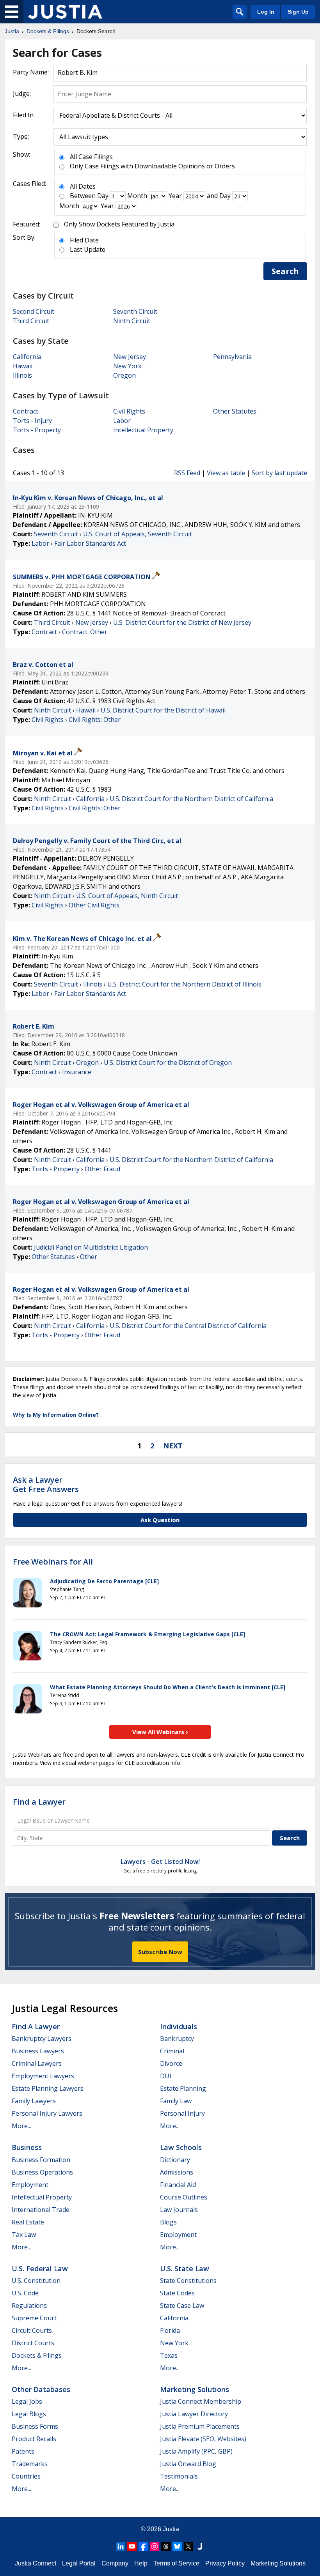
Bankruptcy (177, 2039)
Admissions (177, 2172)
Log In (266, 12)
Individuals (179, 2026)
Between (83, 196)
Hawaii (23, 366)
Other (89, 1257)
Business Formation (41, 2160)
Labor (122, 421)
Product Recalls (34, 2439)
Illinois (22, 375)
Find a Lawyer (39, 1802)
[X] (188, 2546)
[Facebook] (143, 2546)
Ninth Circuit (132, 321)
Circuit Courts (32, 2330)
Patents (23, 2451)
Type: (21, 136)
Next (173, 1446)
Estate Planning (183, 2088)
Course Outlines (184, 2197)
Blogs (168, 2222)
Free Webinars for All (53, 1562)
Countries (26, 2476)
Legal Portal (79, 2563)
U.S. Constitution (36, 2281)
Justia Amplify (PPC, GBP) (196, 2451)
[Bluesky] (177, 2546)
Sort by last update (279, 473)
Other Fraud (102, 1169)
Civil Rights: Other (95, 720)
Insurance (77, 1072)
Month (137, 196)
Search (285, 271)
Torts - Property (37, 430)
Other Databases (41, 2389)
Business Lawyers (38, 2051)
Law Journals (179, 2210)
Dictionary (175, 2160)
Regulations (29, 2305)
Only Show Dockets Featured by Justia (119, 224)
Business (27, 2147)
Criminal (172, 2051)
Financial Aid (178, 2185)
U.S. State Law (185, 2268)
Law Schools (181, 2147)
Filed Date (84, 240)
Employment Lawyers (43, 2076)
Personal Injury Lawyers (47, 2113)
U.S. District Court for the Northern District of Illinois (184, 984)
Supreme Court (34, 2318)
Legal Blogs (29, 2414)
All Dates (83, 186)
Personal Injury (182, 2113)
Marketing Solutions (195, 2389)
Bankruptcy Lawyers (42, 2039)
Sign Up (298, 12)
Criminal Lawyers (37, 2063)
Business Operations (42, 2172)
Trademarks (30, 2464)
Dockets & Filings (37, 2355)
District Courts (33, 2343)
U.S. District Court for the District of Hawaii (163, 710)
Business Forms (35, 2426)
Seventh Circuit (135, 311)
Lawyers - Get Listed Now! (160, 1862)
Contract (26, 411)
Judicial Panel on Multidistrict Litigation (91, 1247)
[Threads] (166, 2546)
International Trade (41, 2210)
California (27, 357)
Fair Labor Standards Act (90, 543)
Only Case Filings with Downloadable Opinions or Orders (152, 166)
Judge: (22, 94)
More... (21, 2126)
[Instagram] (155, 2546)
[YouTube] (132, 2546)
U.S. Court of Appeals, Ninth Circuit (127, 896)
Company (115, 2563)
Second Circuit (34, 311)
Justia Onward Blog (188, 2464)
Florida (170, 2330)
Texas (169, 2355)
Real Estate (28, 2222)
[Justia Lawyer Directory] (200, 2546)
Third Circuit (31, 321)
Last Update (88, 249)
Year (175, 196)
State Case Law (182, 2305)
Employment (30, 2185)
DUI (166, 2076)
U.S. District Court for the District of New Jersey (182, 622)
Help (141, 2563)
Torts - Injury (32, 421)
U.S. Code (25, 2293)
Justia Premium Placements (200, 2426)
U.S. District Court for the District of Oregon (168, 1063)
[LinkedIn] (121, 2546)
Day (103, 196)
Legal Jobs (27, 2401)
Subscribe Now (160, 1952)
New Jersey (130, 357)
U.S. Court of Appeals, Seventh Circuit (138, 534)
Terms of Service (176, 2563)
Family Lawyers (34, 2101)
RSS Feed (187, 473)
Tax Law (24, 2235)
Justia (171, 2529)
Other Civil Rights (94, 905)
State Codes (177, 2293)
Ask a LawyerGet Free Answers (46, 1484)
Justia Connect (36, 2563)
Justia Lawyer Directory (194, 2414)
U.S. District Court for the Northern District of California (191, 799)
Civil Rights (129, 411)
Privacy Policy (225, 2563)
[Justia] (65, 12)
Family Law (176, 2101)
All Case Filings (91, 157)
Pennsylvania (232, 357)
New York (127, 366)
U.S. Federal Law (40, 2268)
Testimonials (179, 2476)
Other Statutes (235, 411)
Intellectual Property (143, 430)
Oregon (124, 375)
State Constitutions (188, 2281)
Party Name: (31, 72)
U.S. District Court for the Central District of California (188, 1326)
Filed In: (24, 115)
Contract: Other (85, 632)
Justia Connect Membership (201, 2401)
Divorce (171, 2063)
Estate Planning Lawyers (48, 2088)
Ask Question (160, 1520)
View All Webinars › (160, 1732)
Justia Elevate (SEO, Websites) (203, 2439)
